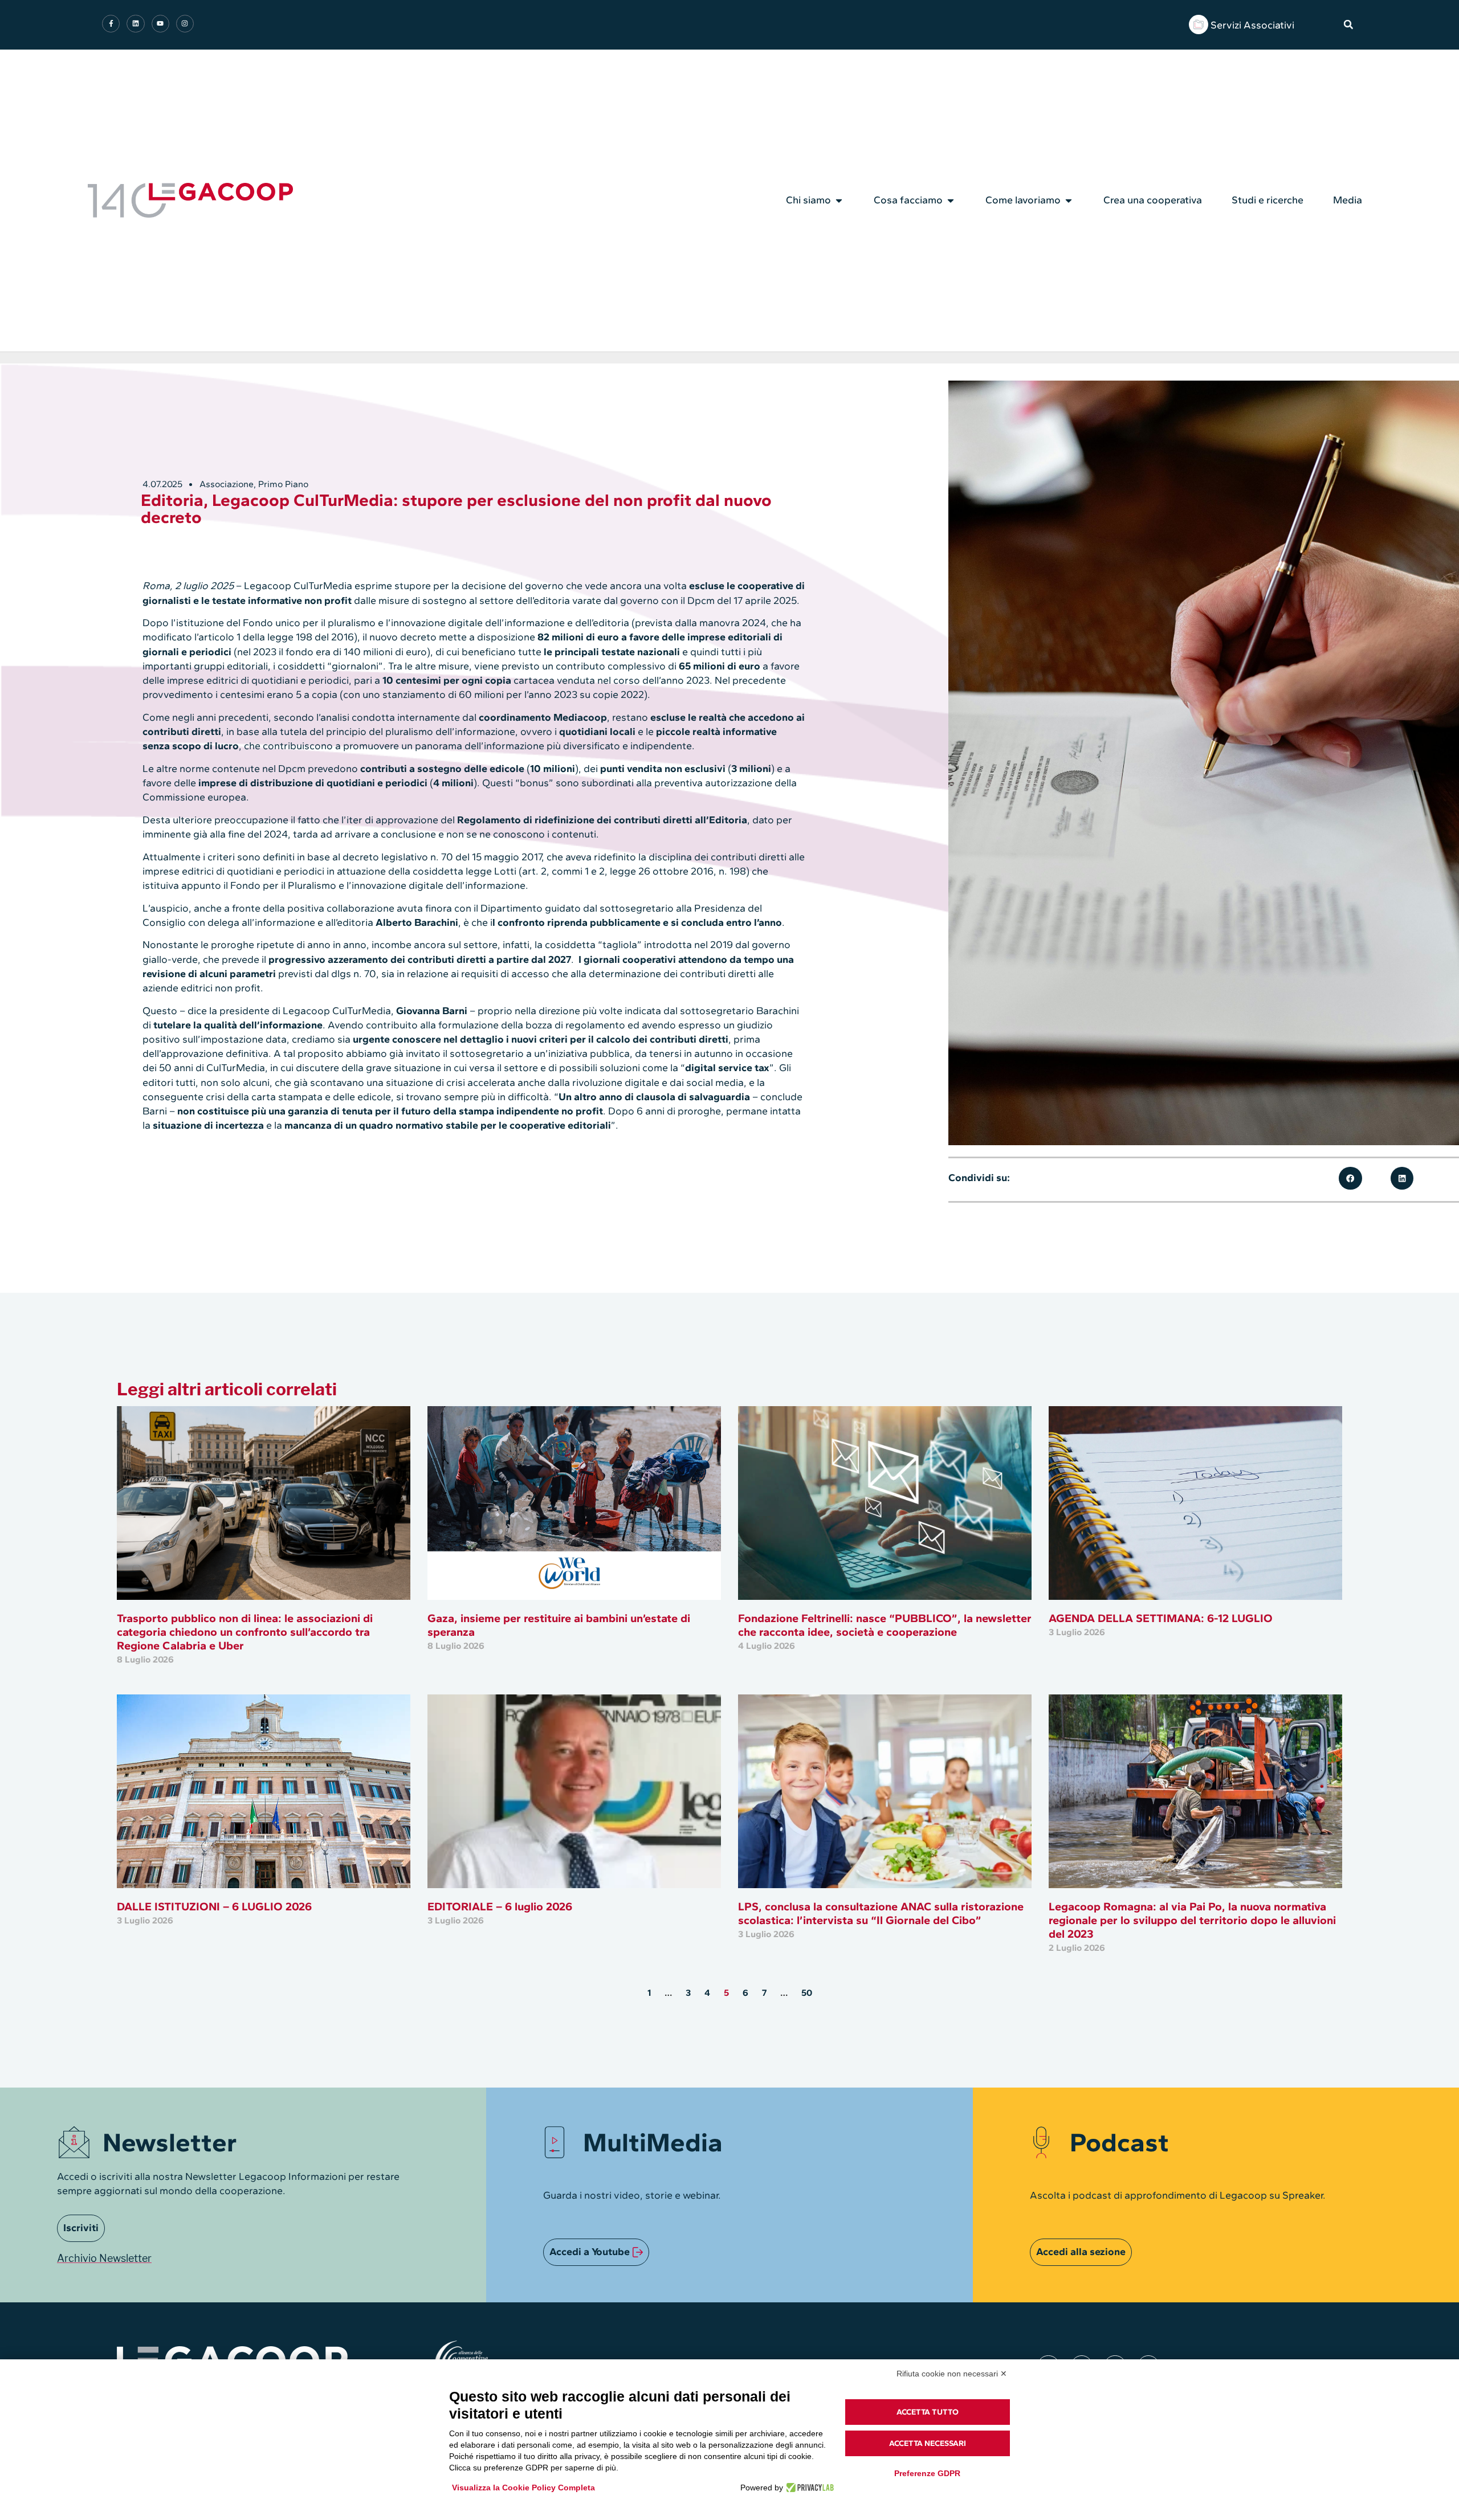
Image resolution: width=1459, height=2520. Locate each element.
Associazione (227, 484)
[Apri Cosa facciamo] (951, 201)
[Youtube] (160, 24)
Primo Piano (283, 484)
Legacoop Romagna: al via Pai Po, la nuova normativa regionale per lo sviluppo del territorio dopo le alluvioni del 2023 (1192, 1920)
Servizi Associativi (1252, 25)
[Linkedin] (135, 24)
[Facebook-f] (111, 24)
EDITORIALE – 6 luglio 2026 (500, 1906)
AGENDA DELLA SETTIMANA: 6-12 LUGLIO (1161, 1618)
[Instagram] (185, 24)
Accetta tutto (928, 2412)
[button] (1348, 24)
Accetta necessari (928, 2443)
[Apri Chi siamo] (839, 201)
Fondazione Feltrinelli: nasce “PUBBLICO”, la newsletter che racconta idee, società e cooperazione (885, 1625)
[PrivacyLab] (808, 2488)
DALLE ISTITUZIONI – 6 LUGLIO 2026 (214, 1906)
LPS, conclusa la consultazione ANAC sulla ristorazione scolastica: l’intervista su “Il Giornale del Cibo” (881, 1913)
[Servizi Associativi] (1199, 24)
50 (807, 1993)
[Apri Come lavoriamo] (1069, 201)
